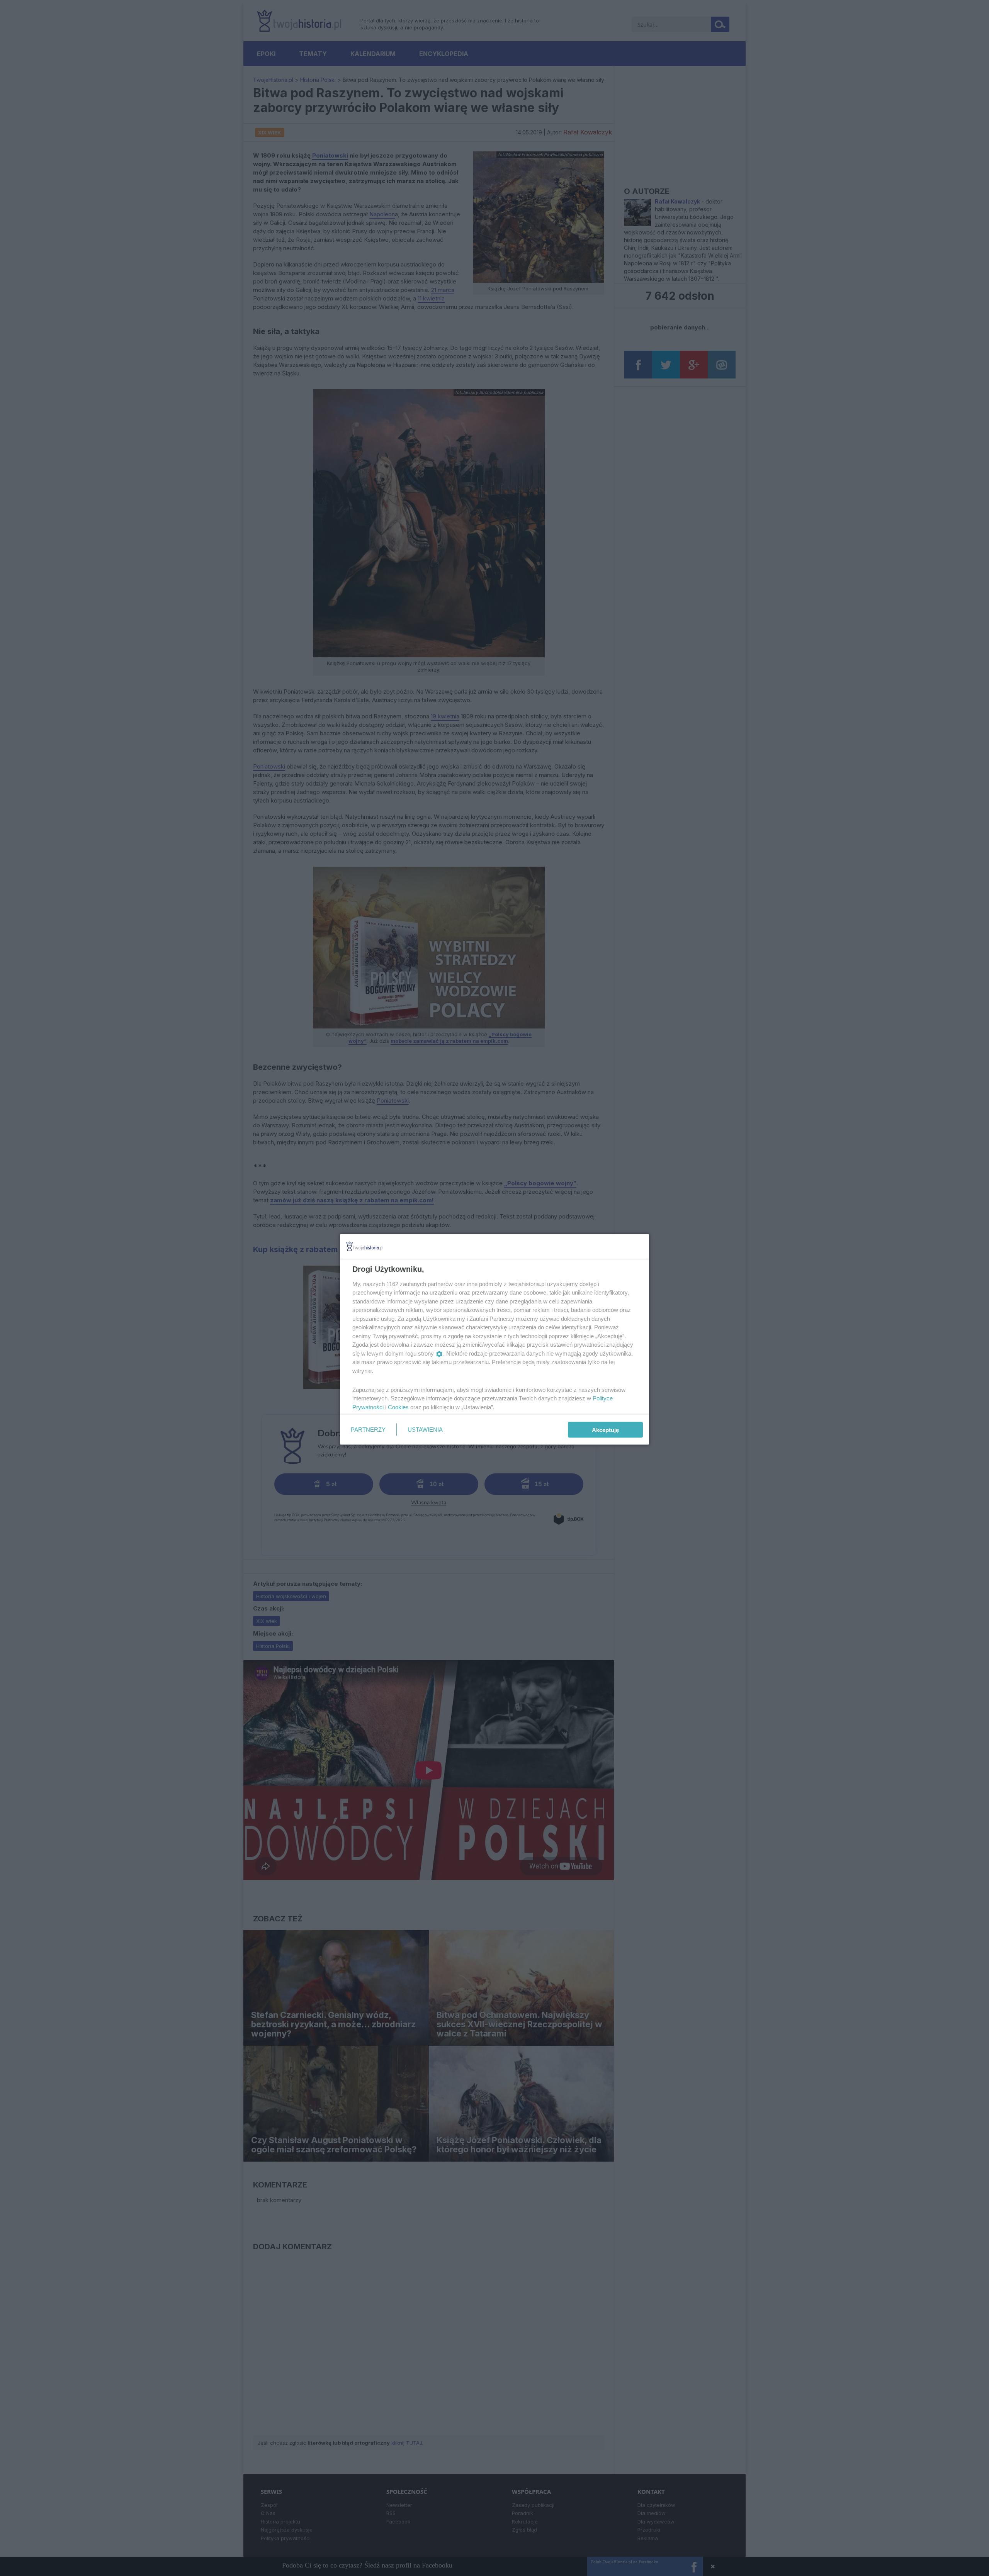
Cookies (398, 1407)
